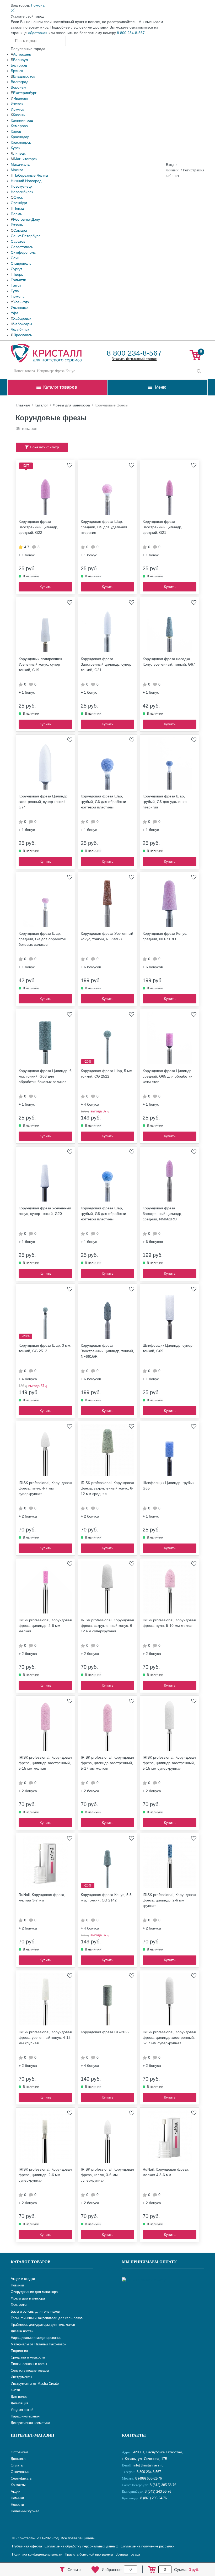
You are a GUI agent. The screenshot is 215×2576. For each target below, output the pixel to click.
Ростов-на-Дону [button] (26, 219)
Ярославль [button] (23, 335)
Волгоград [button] (20, 82)
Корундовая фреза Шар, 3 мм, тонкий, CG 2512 (45, 1348)
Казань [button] (19, 115)
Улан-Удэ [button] (21, 302)
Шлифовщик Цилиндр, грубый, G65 (169, 1485)
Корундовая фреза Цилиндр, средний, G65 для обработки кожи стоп (168, 1076)
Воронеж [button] (18, 87)
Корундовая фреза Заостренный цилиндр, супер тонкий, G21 (106, 664)
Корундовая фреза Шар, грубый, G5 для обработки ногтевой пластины (103, 1214)
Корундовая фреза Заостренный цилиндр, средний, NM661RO (162, 1214)
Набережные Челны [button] (31, 175)
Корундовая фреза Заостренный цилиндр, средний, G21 (162, 527)
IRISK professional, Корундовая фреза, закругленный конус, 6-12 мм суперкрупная (107, 1626)
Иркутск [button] (17, 109)
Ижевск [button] (17, 104)
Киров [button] (16, 131)
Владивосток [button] (24, 76)
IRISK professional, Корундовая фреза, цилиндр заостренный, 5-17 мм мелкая (107, 1763)
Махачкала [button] (20, 164)
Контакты (134, 2435)
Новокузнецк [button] (21, 186)
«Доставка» (38, 33)
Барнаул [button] (20, 60)
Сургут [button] (16, 269)
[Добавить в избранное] (70, 465)
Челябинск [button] (20, 329)
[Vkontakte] (127, 2515)
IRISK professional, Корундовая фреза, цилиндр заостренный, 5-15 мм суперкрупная (169, 1763)
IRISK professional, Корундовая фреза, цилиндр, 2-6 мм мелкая (45, 1626)
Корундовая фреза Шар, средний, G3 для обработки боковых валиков (42, 939)
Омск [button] (18, 197)
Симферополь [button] (23, 252)
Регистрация (194, 170)
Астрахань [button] (22, 54)
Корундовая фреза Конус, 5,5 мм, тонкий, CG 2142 (106, 1897)
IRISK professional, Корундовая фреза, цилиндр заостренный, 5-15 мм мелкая (45, 1763)
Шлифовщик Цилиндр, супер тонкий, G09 (168, 1348)
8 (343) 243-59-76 (158, 2491)
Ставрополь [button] (21, 263)
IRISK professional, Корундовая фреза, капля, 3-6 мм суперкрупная (107, 2175)
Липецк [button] (19, 153)
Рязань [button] (17, 225)
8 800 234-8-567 (131, 33)
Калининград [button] (22, 120)
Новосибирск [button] (22, 192)
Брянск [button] (17, 71)
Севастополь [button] (22, 247)
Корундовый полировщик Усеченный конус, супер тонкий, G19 (40, 664)
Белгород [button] (19, 65)
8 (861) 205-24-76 (154, 2498)
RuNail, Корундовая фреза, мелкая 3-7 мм (42, 1897)
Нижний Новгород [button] (26, 181)
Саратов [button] (18, 241)
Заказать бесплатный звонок (134, 359)
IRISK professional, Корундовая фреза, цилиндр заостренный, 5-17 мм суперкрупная (169, 2037)
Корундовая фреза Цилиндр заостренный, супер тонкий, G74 (43, 802)
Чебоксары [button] (23, 324)
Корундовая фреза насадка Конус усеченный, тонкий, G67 (169, 662)
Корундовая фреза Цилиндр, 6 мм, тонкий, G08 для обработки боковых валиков (45, 1076)
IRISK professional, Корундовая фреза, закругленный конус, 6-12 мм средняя (107, 1488)
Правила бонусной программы (89, 2554)
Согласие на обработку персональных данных (81, 2546)
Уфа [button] (15, 313)
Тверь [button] (18, 274)
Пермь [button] (16, 214)
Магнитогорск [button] (26, 159)
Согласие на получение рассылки (147, 2546)
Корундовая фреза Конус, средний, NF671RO (165, 936)
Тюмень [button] (18, 296)
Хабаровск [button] (22, 318)
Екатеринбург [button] (25, 93)
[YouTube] (140, 2515)
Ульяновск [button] (20, 307)
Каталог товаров (31, 2262)
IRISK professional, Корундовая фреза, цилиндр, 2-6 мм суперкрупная (45, 2175)
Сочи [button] (15, 258)
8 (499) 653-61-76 (149, 2478)
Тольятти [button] (18, 280)
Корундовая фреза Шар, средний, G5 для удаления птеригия (104, 527)
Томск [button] (16, 285)
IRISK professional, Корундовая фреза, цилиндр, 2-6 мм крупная (169, 1900)
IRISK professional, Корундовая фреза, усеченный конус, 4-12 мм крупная (45, 2037)
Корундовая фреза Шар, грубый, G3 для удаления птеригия (165, 802)
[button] (38, 5)
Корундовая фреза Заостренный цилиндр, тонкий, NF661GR (107, 1351)
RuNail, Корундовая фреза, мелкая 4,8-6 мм (166, 2172)
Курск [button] (15, 148)
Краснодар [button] (20, 137)
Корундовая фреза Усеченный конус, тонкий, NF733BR (107, 936)
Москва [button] (17, 170)
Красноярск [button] (21, 142)
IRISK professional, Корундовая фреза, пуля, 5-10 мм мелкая (169, 1623)
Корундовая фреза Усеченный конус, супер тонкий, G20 (45, 1211)
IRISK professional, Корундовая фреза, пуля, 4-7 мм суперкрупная (45, 1488)
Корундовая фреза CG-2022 (105, 2032)
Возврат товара (128, 2554)
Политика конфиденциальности (37, 2554)
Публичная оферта (27, 2546)
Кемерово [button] (19, 126)
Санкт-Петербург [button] (25, 236)
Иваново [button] (21, 98)
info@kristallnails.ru (148, 2465)
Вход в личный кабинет (173, 170)
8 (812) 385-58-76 (163, 2485)
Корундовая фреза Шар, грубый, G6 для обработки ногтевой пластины (103, 802)
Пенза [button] (19, 208)
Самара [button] (20, 230)
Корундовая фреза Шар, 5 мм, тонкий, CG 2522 (107, 1074)
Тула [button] (15, 291)
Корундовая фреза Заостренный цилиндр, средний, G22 (38, 527)
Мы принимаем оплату (149, 2262)
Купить (45, 587)
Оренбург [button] (19, 203)
